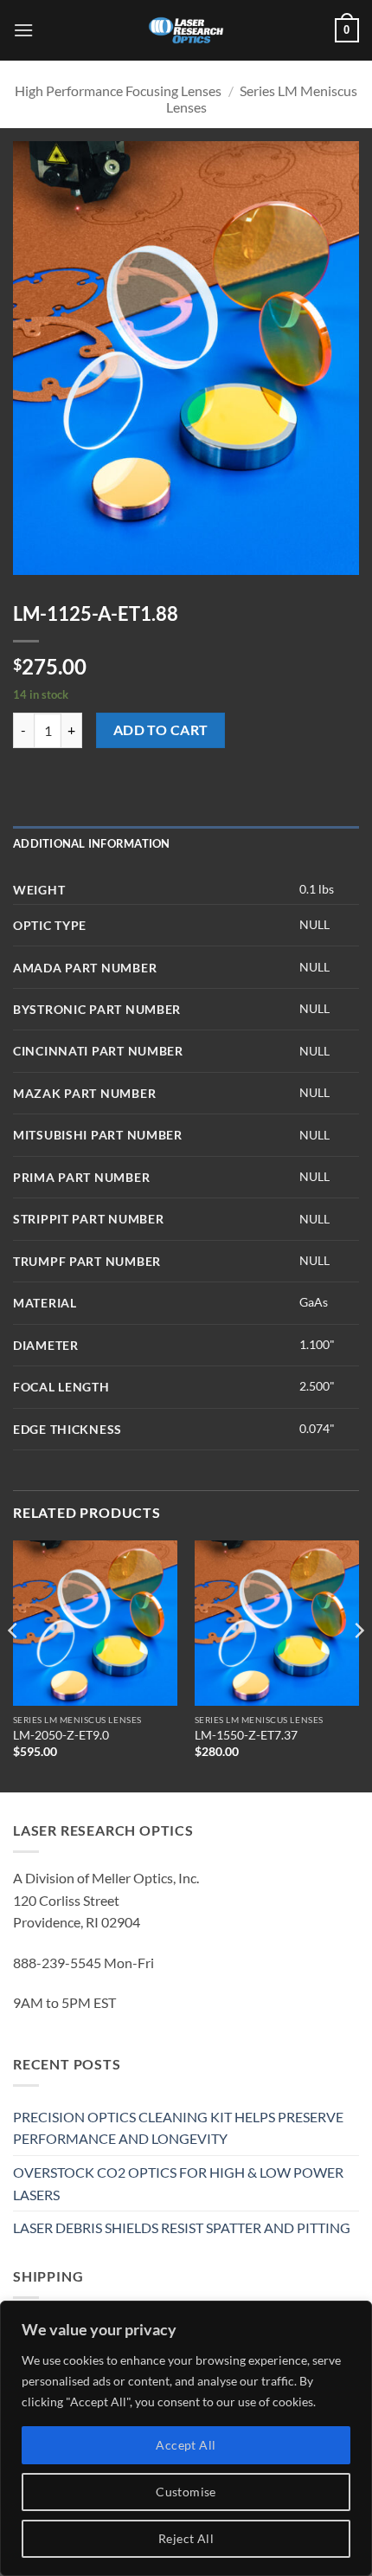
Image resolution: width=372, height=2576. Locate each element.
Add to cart (161, 730)
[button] (23, 30)
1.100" (317, 1344)
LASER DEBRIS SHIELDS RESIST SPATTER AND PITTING (182, 2227)
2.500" (317, 1386)
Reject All (186, 2538)
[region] (186, 2438)
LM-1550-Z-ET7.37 (246, 1735)
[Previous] (14, 1665)
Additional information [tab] (92, 843)
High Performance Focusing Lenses (118, 90)
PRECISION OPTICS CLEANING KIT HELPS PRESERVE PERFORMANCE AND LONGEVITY (178, 2128)
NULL (314, 924)
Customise (186, 2492)
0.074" (317, 1428)
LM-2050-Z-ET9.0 (61, 1735)
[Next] (358, 1665)
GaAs (314, 1302)
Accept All (186, 2445)
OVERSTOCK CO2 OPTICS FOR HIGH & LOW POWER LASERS (178, 2183)
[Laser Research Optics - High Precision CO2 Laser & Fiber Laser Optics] (186, 30)
